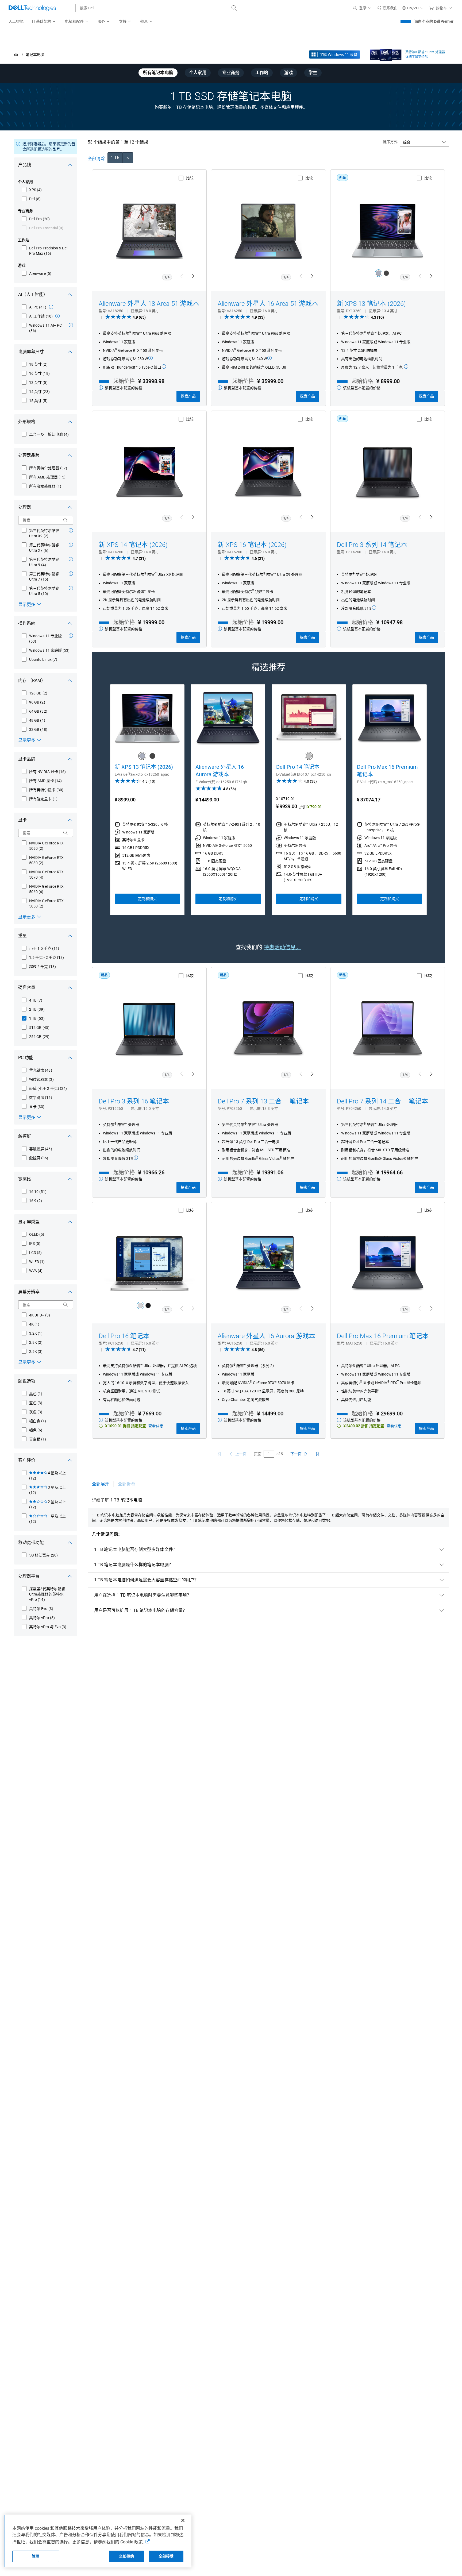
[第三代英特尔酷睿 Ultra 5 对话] (71, 588)
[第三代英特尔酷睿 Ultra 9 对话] (71, 559)
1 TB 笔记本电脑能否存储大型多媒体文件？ (136, 1549)
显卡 (22, 820)
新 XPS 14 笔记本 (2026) (133, 545)
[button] (363, 8)
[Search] (66, 520)
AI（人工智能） (33, 294)
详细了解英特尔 (417, 57)
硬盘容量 (27, 988)
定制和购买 (147, 899)
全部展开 (101, 1484)
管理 (36, 2556)
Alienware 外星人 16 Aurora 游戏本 (220, 771)
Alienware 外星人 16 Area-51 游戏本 (268, 304)
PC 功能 (26, 1058)
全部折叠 (126, 1484)
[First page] (219, 1454)
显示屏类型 (29, 1222)
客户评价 (27, 1460)
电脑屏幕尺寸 (31, 352)
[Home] (16, 55)
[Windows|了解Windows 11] (335, 55)
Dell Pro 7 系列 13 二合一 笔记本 (263, 1101)
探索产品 (188, 396)
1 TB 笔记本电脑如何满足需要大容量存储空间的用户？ (146, 1580)
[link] (387, 8)
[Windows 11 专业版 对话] (71, 636)
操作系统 (27, 623)
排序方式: (390, 142)
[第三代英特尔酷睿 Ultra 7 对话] (71, 574)
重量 (22, 936)
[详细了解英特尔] (386, 53)
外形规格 (27, 422)
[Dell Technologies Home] (32, 8)
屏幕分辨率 (29, 1292)
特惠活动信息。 (282, 947)
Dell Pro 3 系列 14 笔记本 (372, 545)
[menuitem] (44, 22)
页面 (258, 1454)
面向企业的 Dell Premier (434, 21)
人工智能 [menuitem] (16, 21)
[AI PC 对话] (51, 307)
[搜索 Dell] (234, 8)
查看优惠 (156, 1426)
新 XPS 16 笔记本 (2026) (252, 545)
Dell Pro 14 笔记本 (298, 767)
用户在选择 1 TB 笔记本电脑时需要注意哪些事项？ (143, 1595)
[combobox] (157, 8)
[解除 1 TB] (128, 158)
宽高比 (25, 1179)
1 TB (115, 158)
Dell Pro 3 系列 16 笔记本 (134, 1101)
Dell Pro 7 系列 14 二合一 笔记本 (382, 1101)
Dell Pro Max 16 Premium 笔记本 (387, 771)
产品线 (25, 165)
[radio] (379, 273)
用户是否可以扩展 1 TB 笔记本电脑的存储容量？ (140, 1610)
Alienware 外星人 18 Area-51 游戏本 (149, 304)
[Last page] (318, 1454)
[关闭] (183, 2520)
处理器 (25, 507)
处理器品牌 (29, 455)
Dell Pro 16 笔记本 (124, 1336)
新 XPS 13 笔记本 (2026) (371, 304)
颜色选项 (27, 1381)
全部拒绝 (127, 2556)
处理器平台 (29, 1576)
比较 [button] (190, 178)
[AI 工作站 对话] (57, 316)
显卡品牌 (27, 759)
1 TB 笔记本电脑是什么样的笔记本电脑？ (134, 1565)
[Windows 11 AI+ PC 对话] (71, 325)
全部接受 (166, 2556)
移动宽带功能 (31, 1542)
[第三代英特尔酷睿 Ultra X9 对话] (71, 530)
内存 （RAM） (32, 680)
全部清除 (96, 159)
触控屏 (25, 1136)
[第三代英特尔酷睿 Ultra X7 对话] (71, 545)
